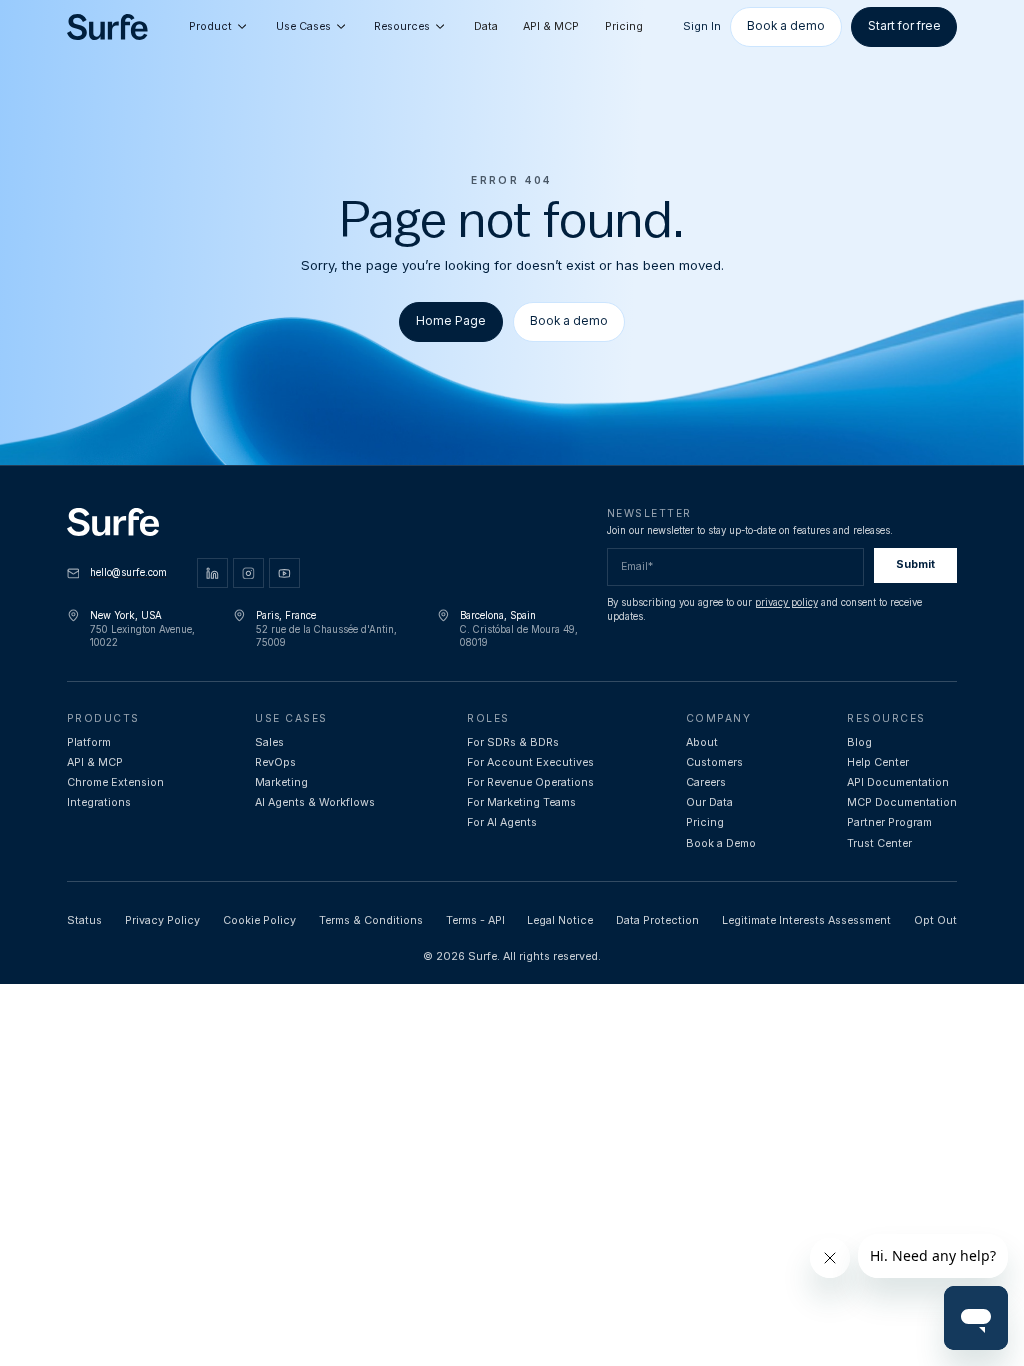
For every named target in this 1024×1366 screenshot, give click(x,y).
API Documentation (898, 782)
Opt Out (935, 920)
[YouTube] (284, 573)
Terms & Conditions (371, 920)
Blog (859, 742)
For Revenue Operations (530, 782)
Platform (89, 742)
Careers (706, 782)
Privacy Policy (162, 920)
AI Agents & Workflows (315, 802)
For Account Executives (530, 762)
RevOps (275, 762)
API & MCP (551, 26)
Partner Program (889, 822)
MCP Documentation (902, 802)
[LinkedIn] (212, 573)
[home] (108, 27)
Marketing (281, 782)
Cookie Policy (259, 920)
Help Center (878, 762)
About (702, 742)
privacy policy (786, 602)
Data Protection (657, 920)
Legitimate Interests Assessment (806, 920)
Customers (714, 762)
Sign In (702, 26)
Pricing (624, 26)
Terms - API (475, 920)
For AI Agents (502, 822)
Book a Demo (721, 843)
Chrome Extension (115, 782)
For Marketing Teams (521, 802)
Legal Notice (560, 920)
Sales (269, 742)
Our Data (709, 802)
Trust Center (879, 843)
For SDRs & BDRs (513, 742)
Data (486, 26)
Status (84, 920)
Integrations (99, 802)
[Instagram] (248, 573)
